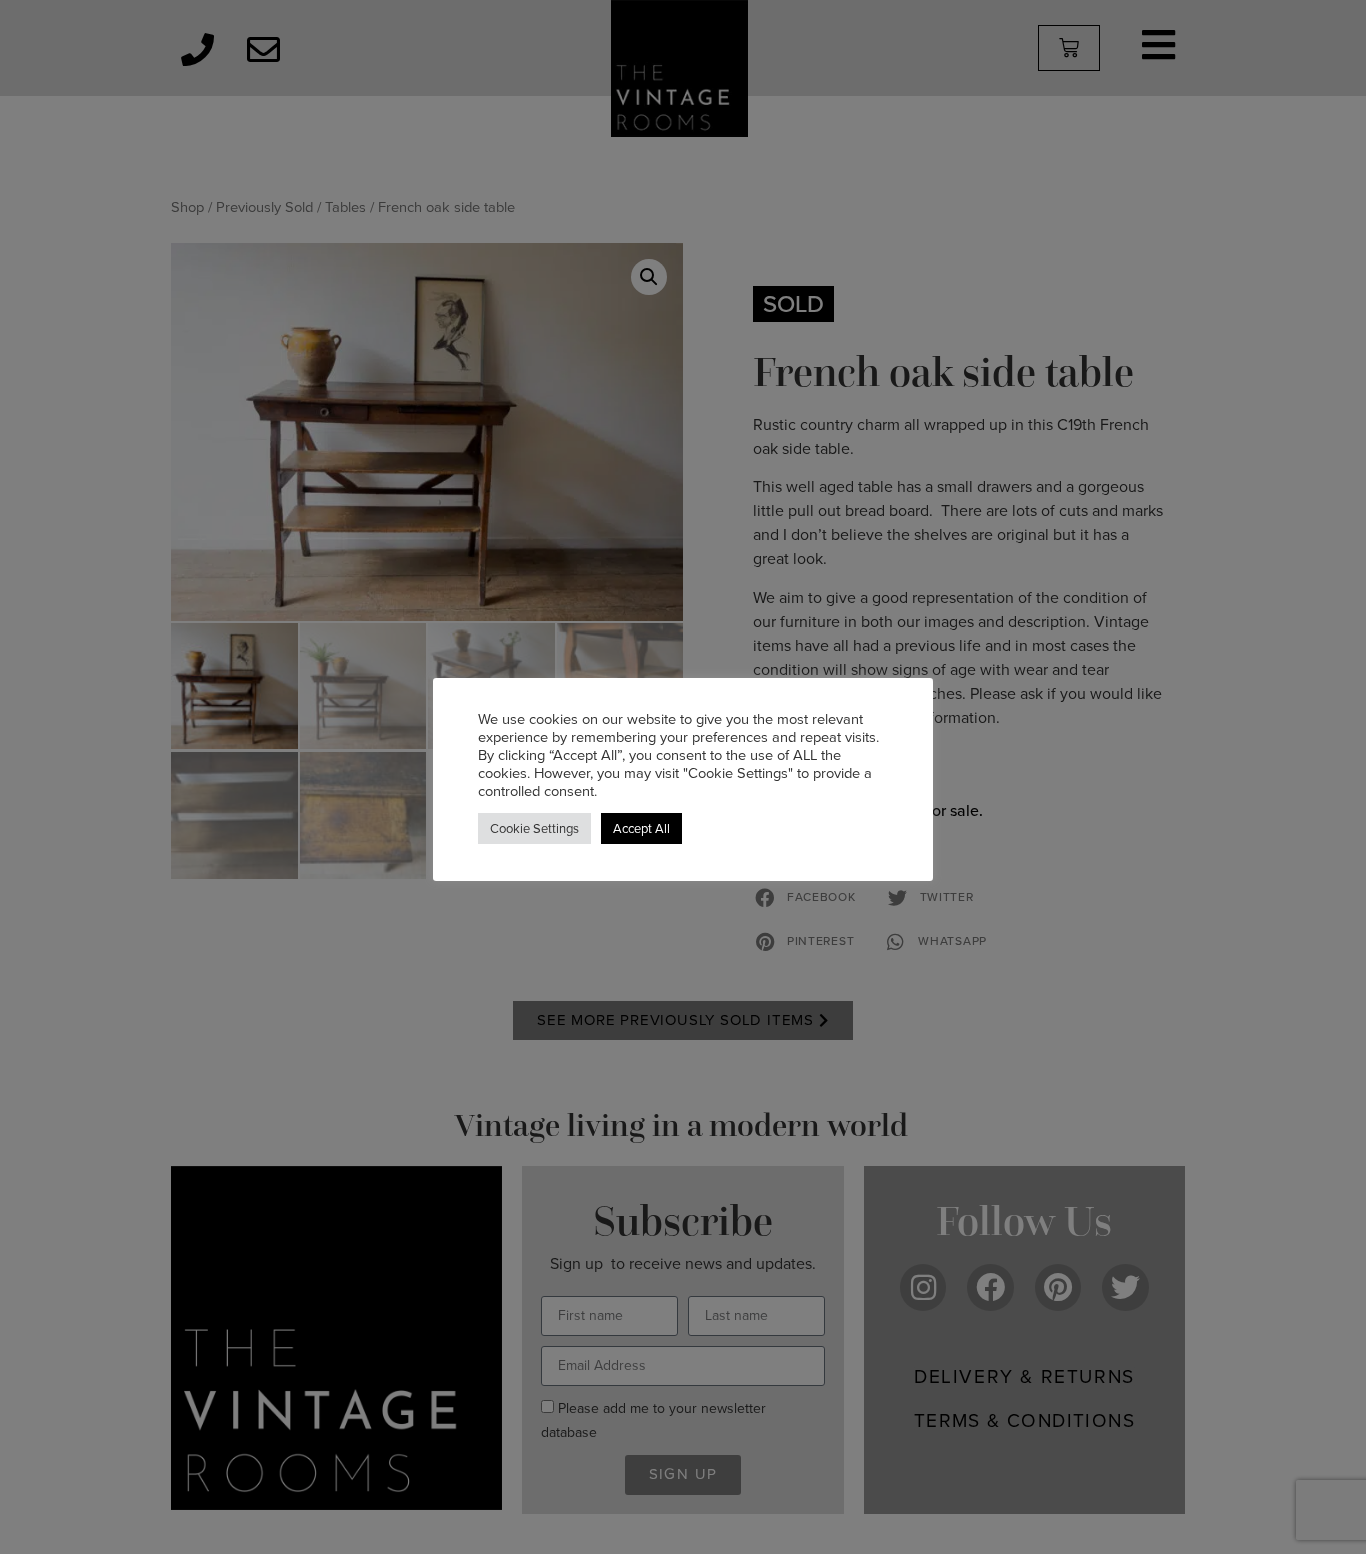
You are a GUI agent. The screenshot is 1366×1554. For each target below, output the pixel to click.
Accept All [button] (641, 828)
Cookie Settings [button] (534, 828)
